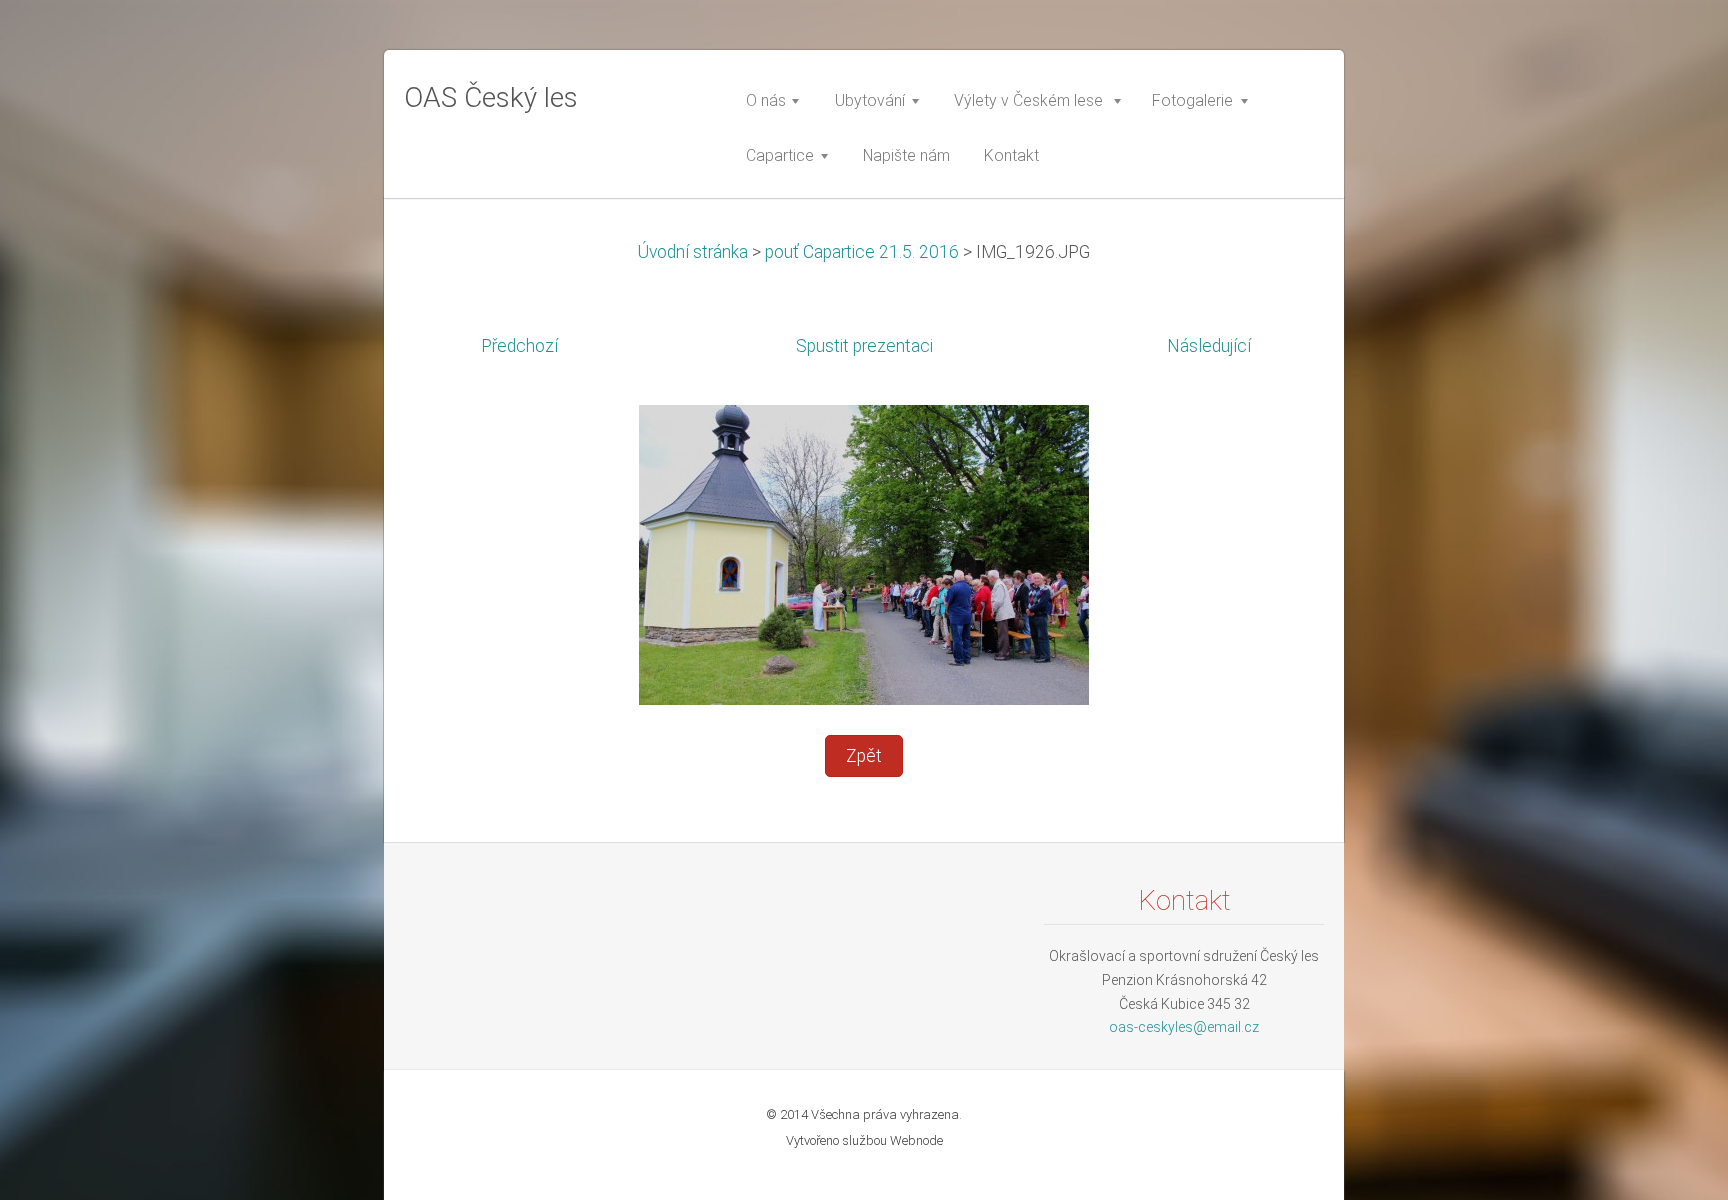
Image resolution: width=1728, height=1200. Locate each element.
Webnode (916, 1140)
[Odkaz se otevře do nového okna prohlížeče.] (864, 554)
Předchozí (519, 346)
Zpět (864, 756)
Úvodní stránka (693, 252)
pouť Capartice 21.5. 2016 (864, 252)
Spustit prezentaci (864, 346)
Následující (1209, 346)
